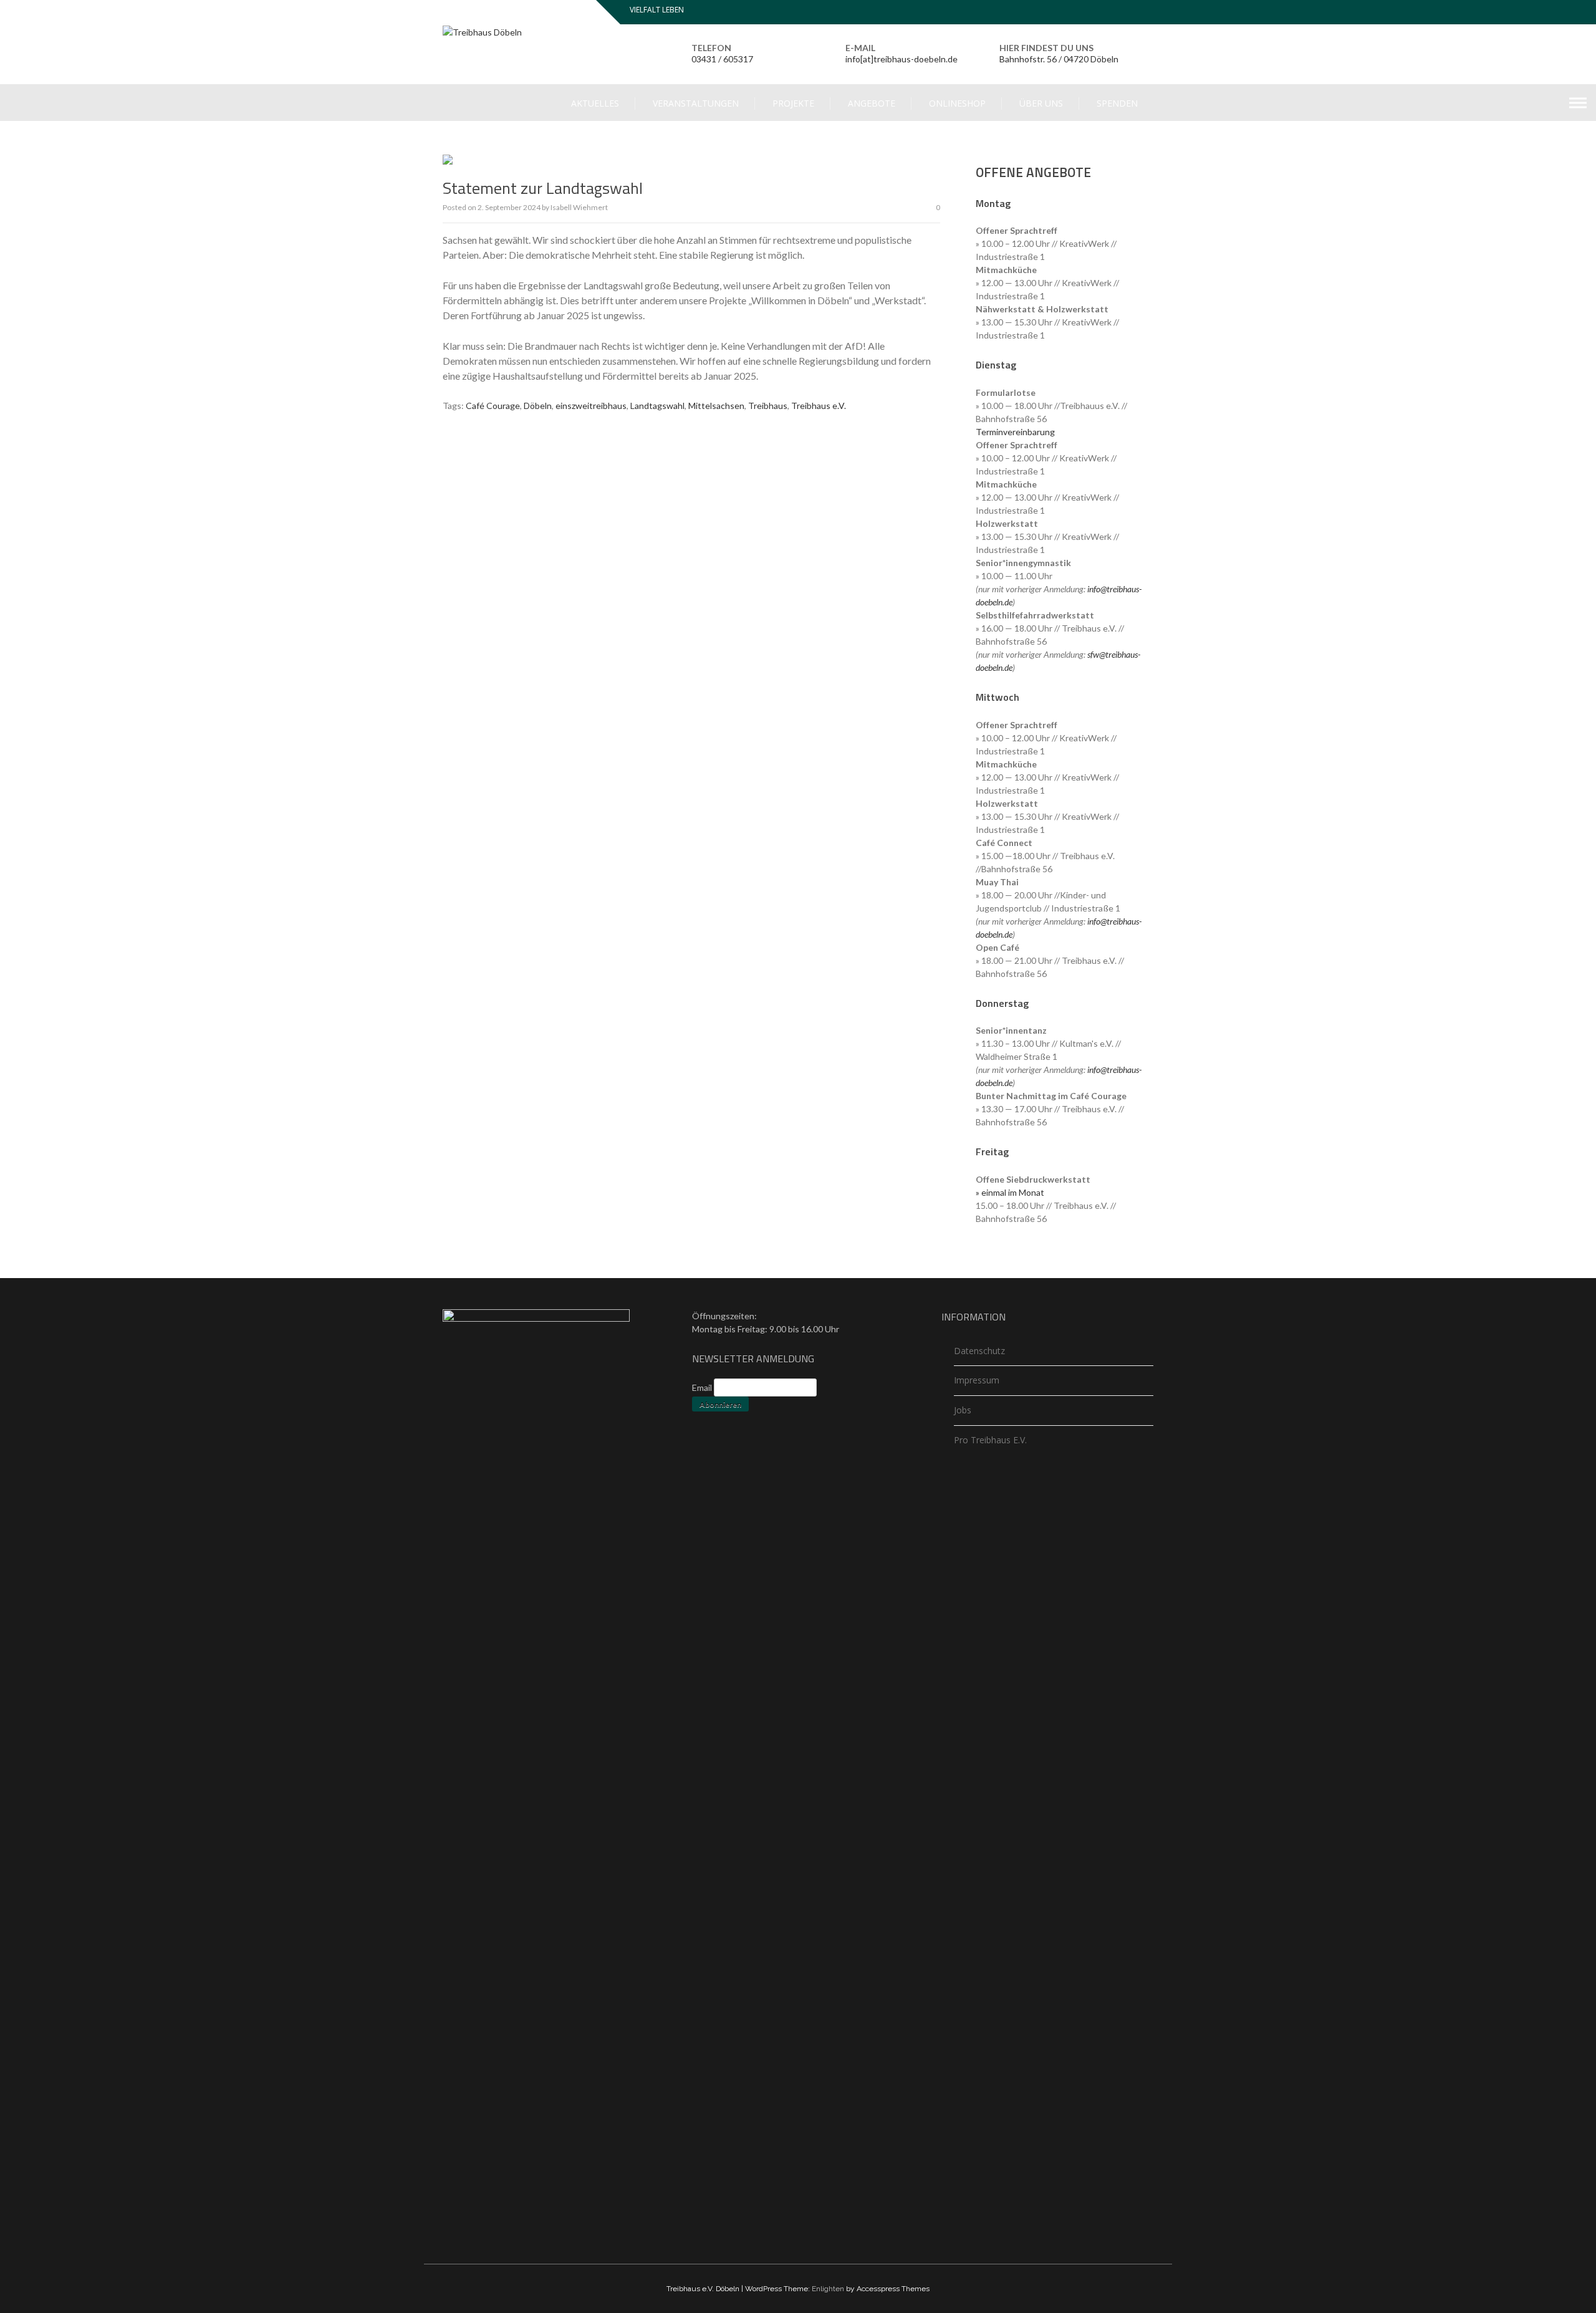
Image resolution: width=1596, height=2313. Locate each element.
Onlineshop (957, 103)
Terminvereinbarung (1015, 432)
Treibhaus (768, 406)
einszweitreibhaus (591, 406)
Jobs (963, 1410)
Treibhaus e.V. (819, 406)
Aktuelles (595, 103)
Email (702, 1387)
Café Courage (493, 406)
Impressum (977, 1380)
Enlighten (828, 2289)
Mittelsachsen (716, 406)
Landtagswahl (657, 406)
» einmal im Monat (1010, 1192)
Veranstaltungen (696, 103)
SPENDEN (1117, 103)
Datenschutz (979, 1351)
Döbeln (538, 406)
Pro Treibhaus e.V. (990, 1440)
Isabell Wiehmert (579, 207)
